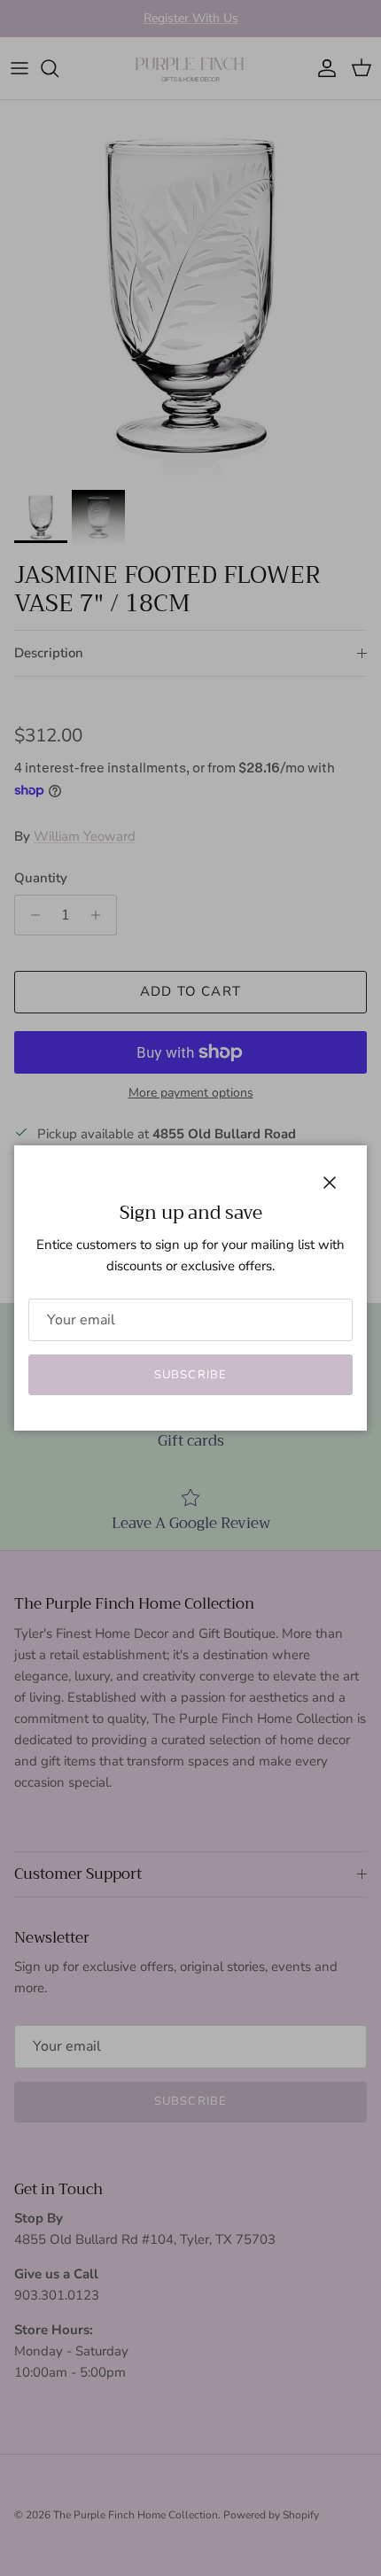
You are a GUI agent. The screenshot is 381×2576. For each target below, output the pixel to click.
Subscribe (190, 1375)
